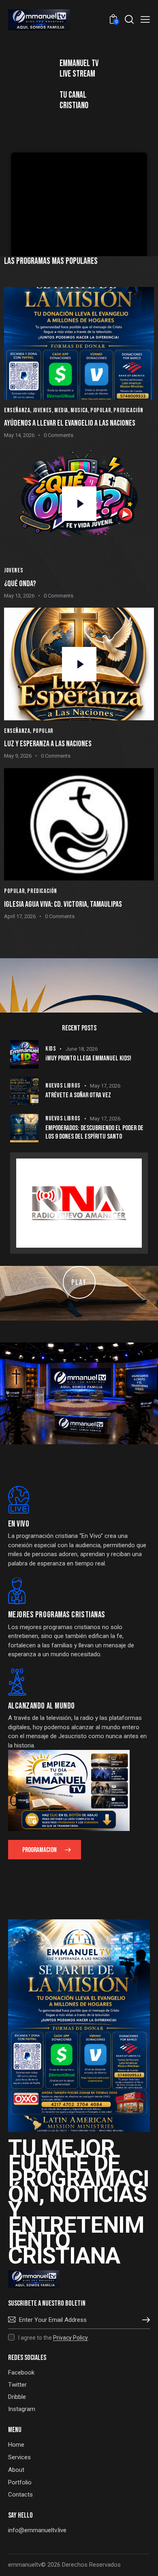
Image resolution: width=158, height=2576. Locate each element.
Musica (79, 410)
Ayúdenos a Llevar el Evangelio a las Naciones (70, 423)
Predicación (128, 410)
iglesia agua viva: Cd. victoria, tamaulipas (63, 904)
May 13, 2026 (19, 596)
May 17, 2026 (105, 1086)
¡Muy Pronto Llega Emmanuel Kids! (88, 1058)
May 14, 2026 (19, 435)
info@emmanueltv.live (37, 2530)
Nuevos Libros (63, 1086)
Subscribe (144, 2320)
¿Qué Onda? (20, 584)
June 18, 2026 (82, 1049)
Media (61, 410)
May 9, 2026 (18, 756)
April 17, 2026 (20, 916)
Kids (51, 1049)
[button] (145, 19)
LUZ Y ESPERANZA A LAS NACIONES (48, 744)
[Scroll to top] (145, 2563)
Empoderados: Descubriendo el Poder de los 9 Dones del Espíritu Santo (94, 1132)
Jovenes (42, 410)
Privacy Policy (70, 2338)
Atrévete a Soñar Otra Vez (78, 1095)
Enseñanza (17, 410)
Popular (101, 410)
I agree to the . (54, 2338)
